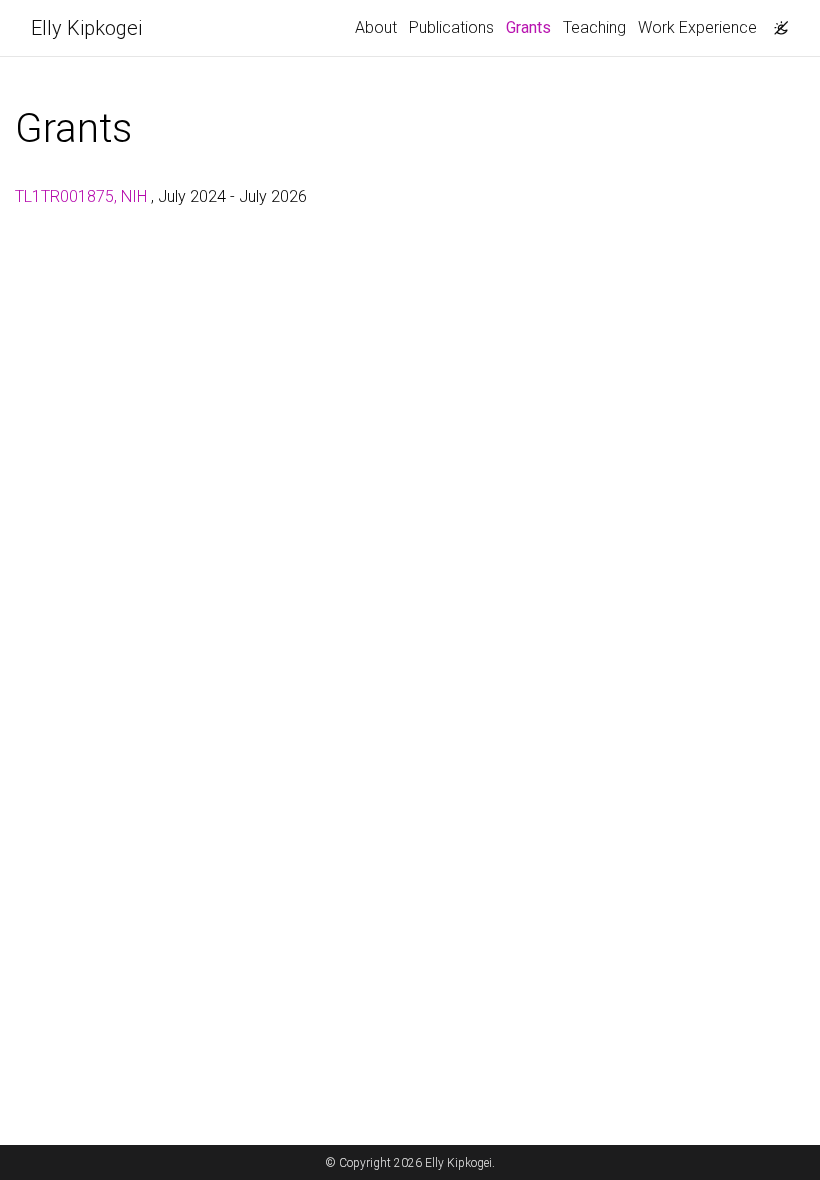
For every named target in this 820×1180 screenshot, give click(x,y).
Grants (531, 27)
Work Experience (697, 27)
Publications (451, 27)
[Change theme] (776, 22)
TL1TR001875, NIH (83, 196)
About (376, 27)
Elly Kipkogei (86, 28)
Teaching (594, 27)
